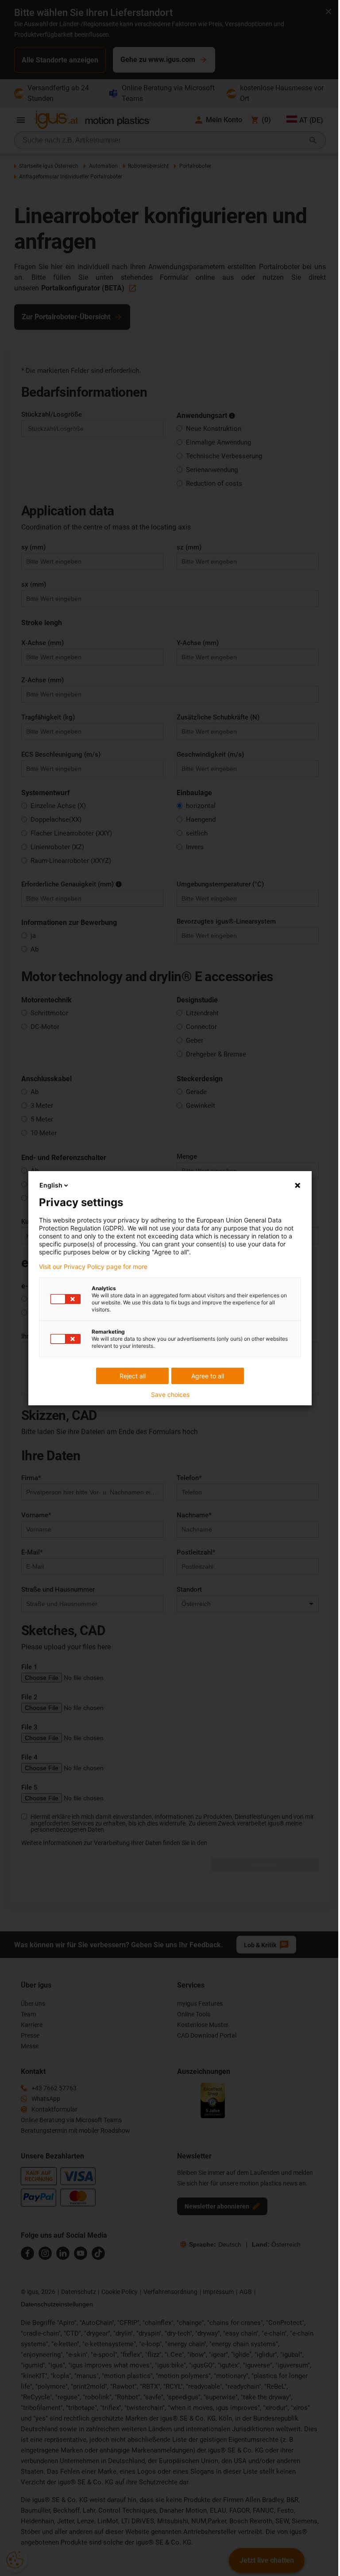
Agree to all (208, 1376)
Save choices (170, 1395)
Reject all (133, 1376)
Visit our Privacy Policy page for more (93, 1267)
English (51, 1185)
